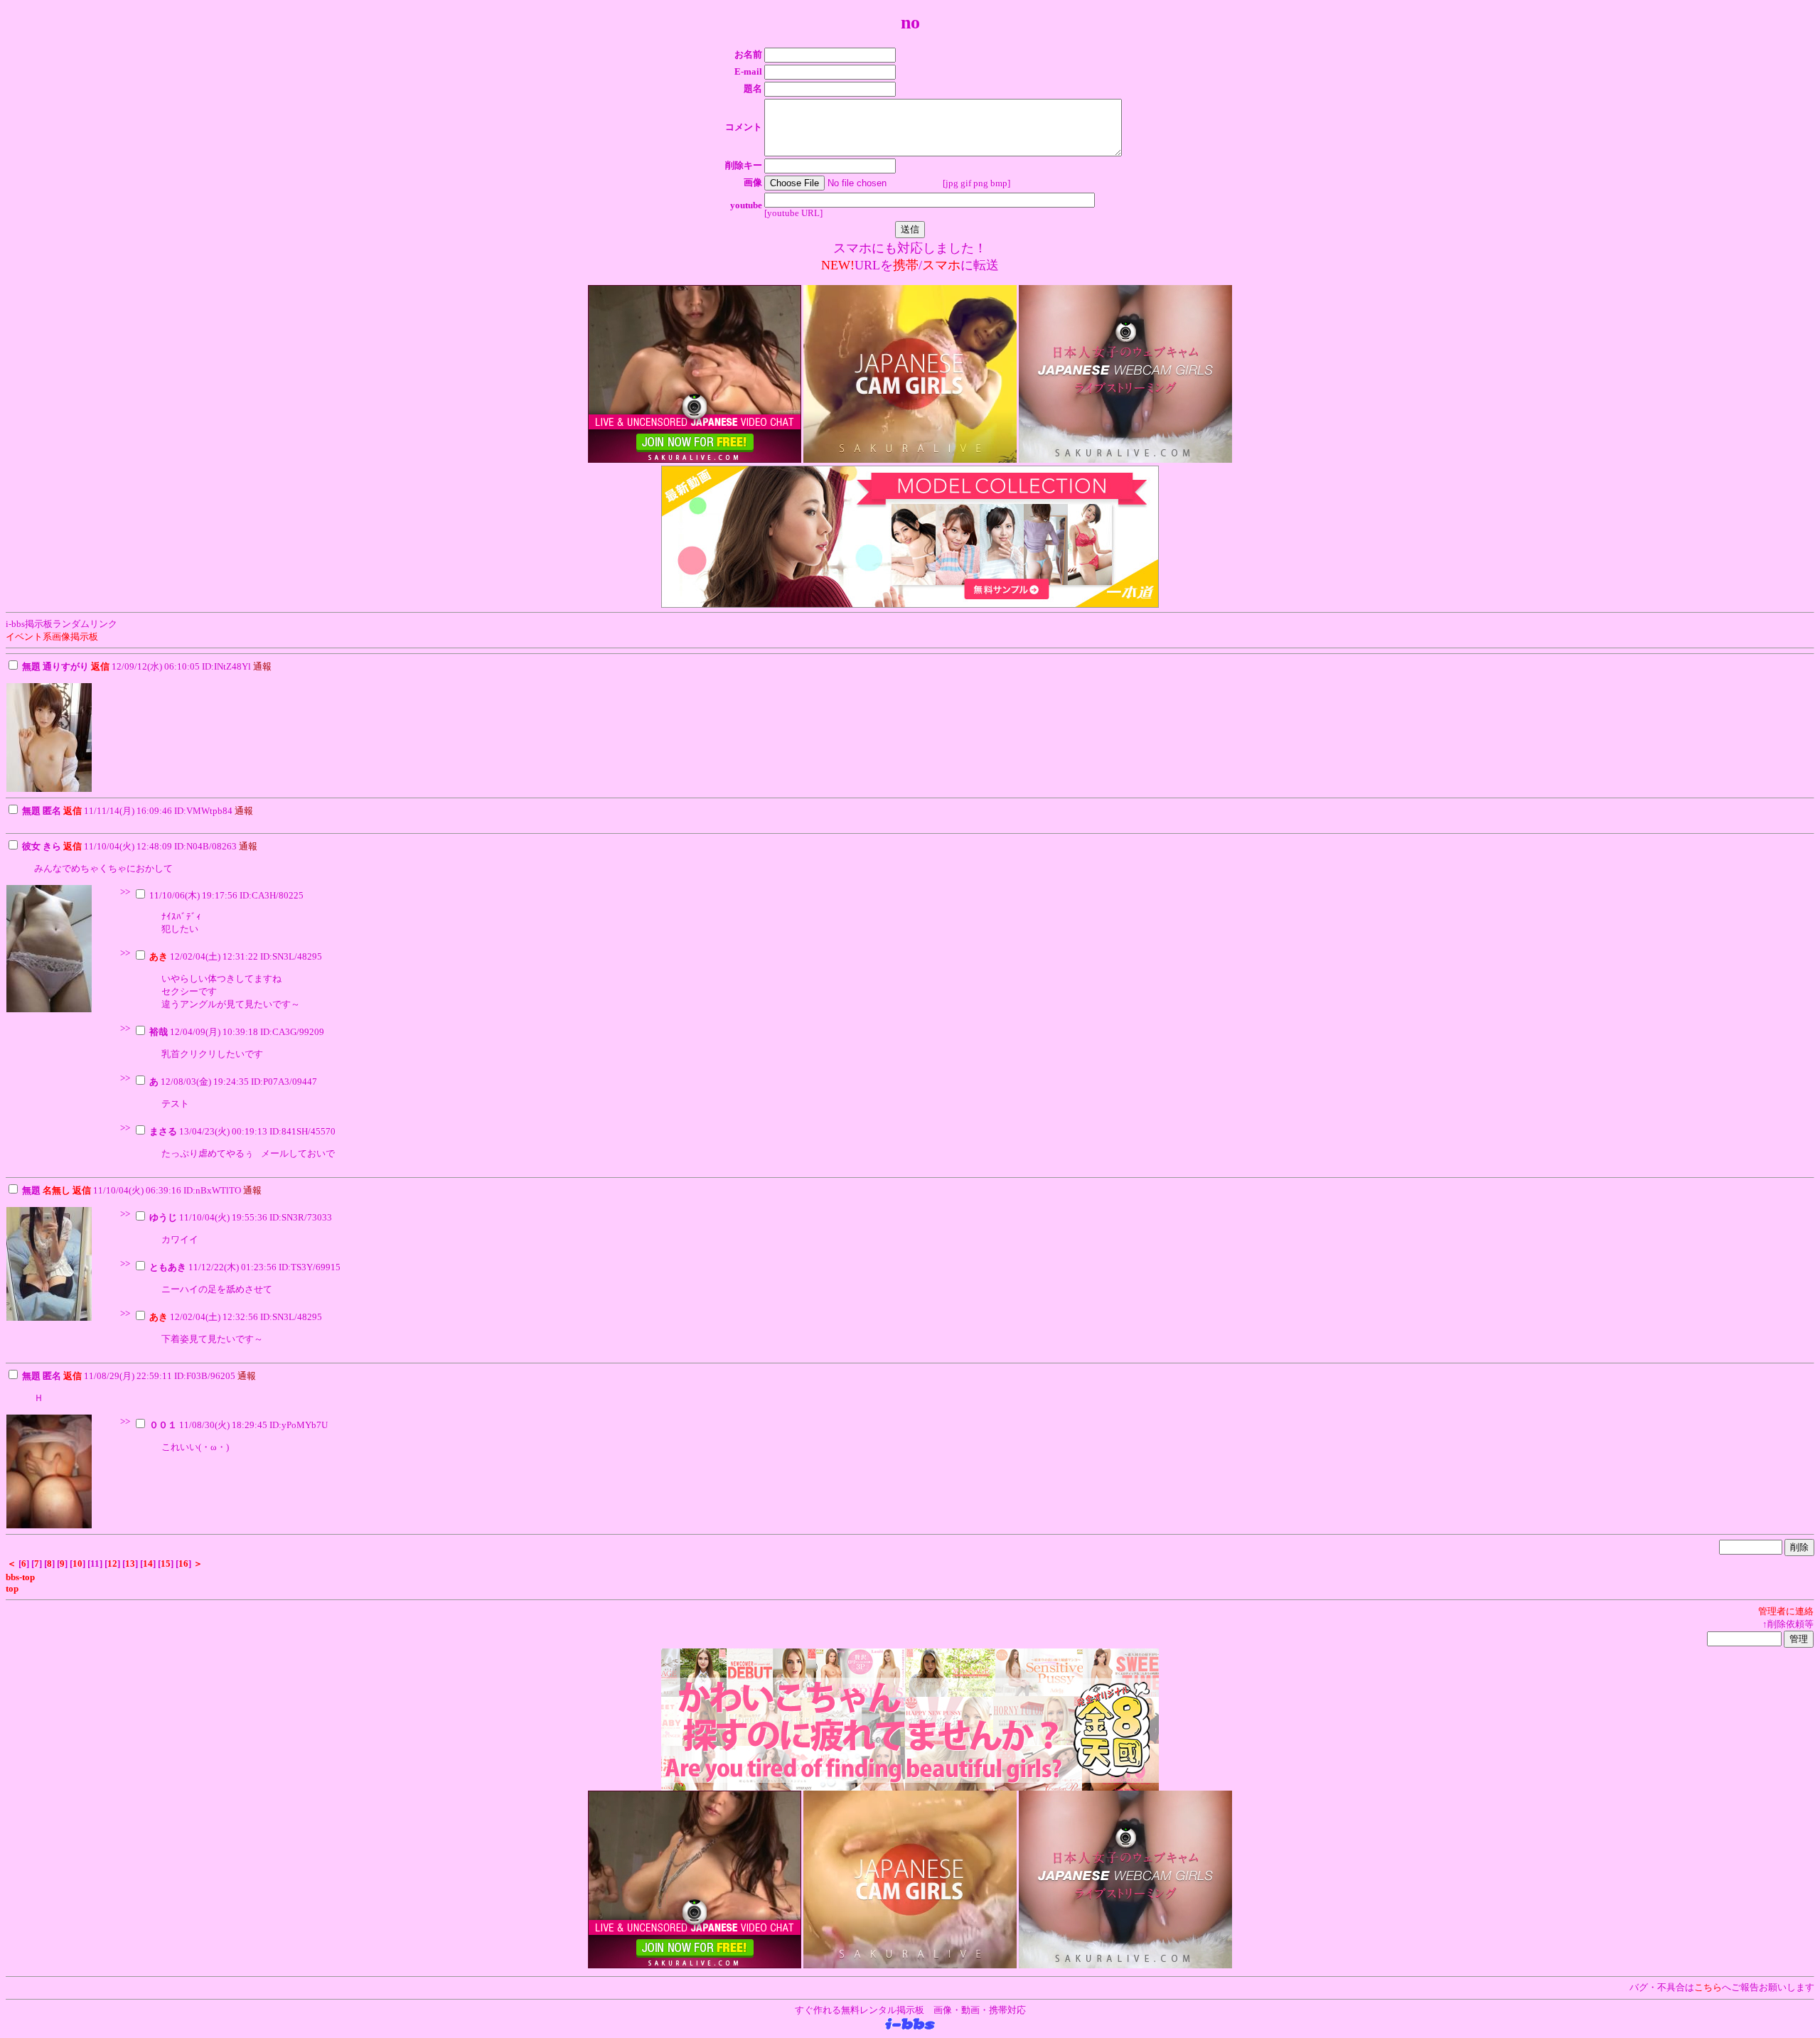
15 (166, 1564)
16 (183, 1564)
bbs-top (20, 1577)
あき (159, 956)
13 (130, 1564)
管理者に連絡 (1786, 1611)
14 (148, 1564)
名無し (57, 1190)
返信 (100, 666)
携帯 (906, 265)
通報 (262, 666)
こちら (1708, 1987)
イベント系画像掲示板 (52, 637)
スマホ (941, 265)
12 (112, 1564)
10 (77, 1564)
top (12, 1588)
